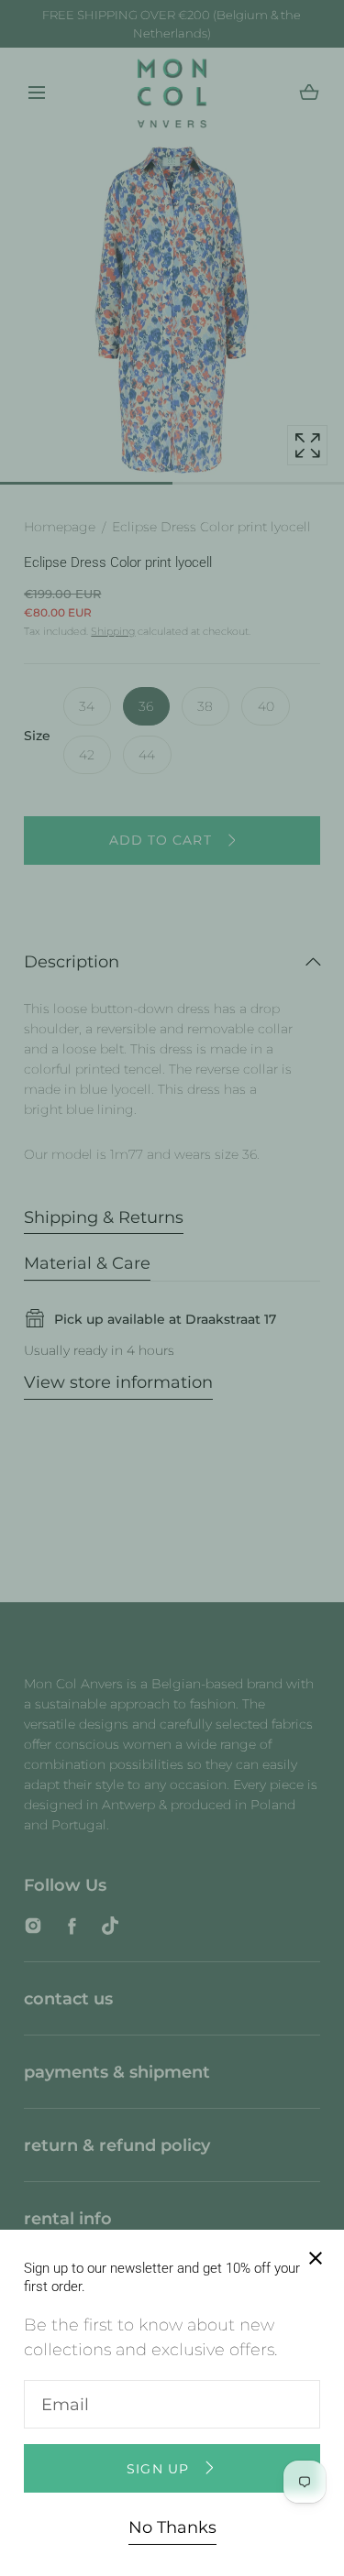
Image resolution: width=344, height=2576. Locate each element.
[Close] (172, 1288)
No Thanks (172, 2527)
